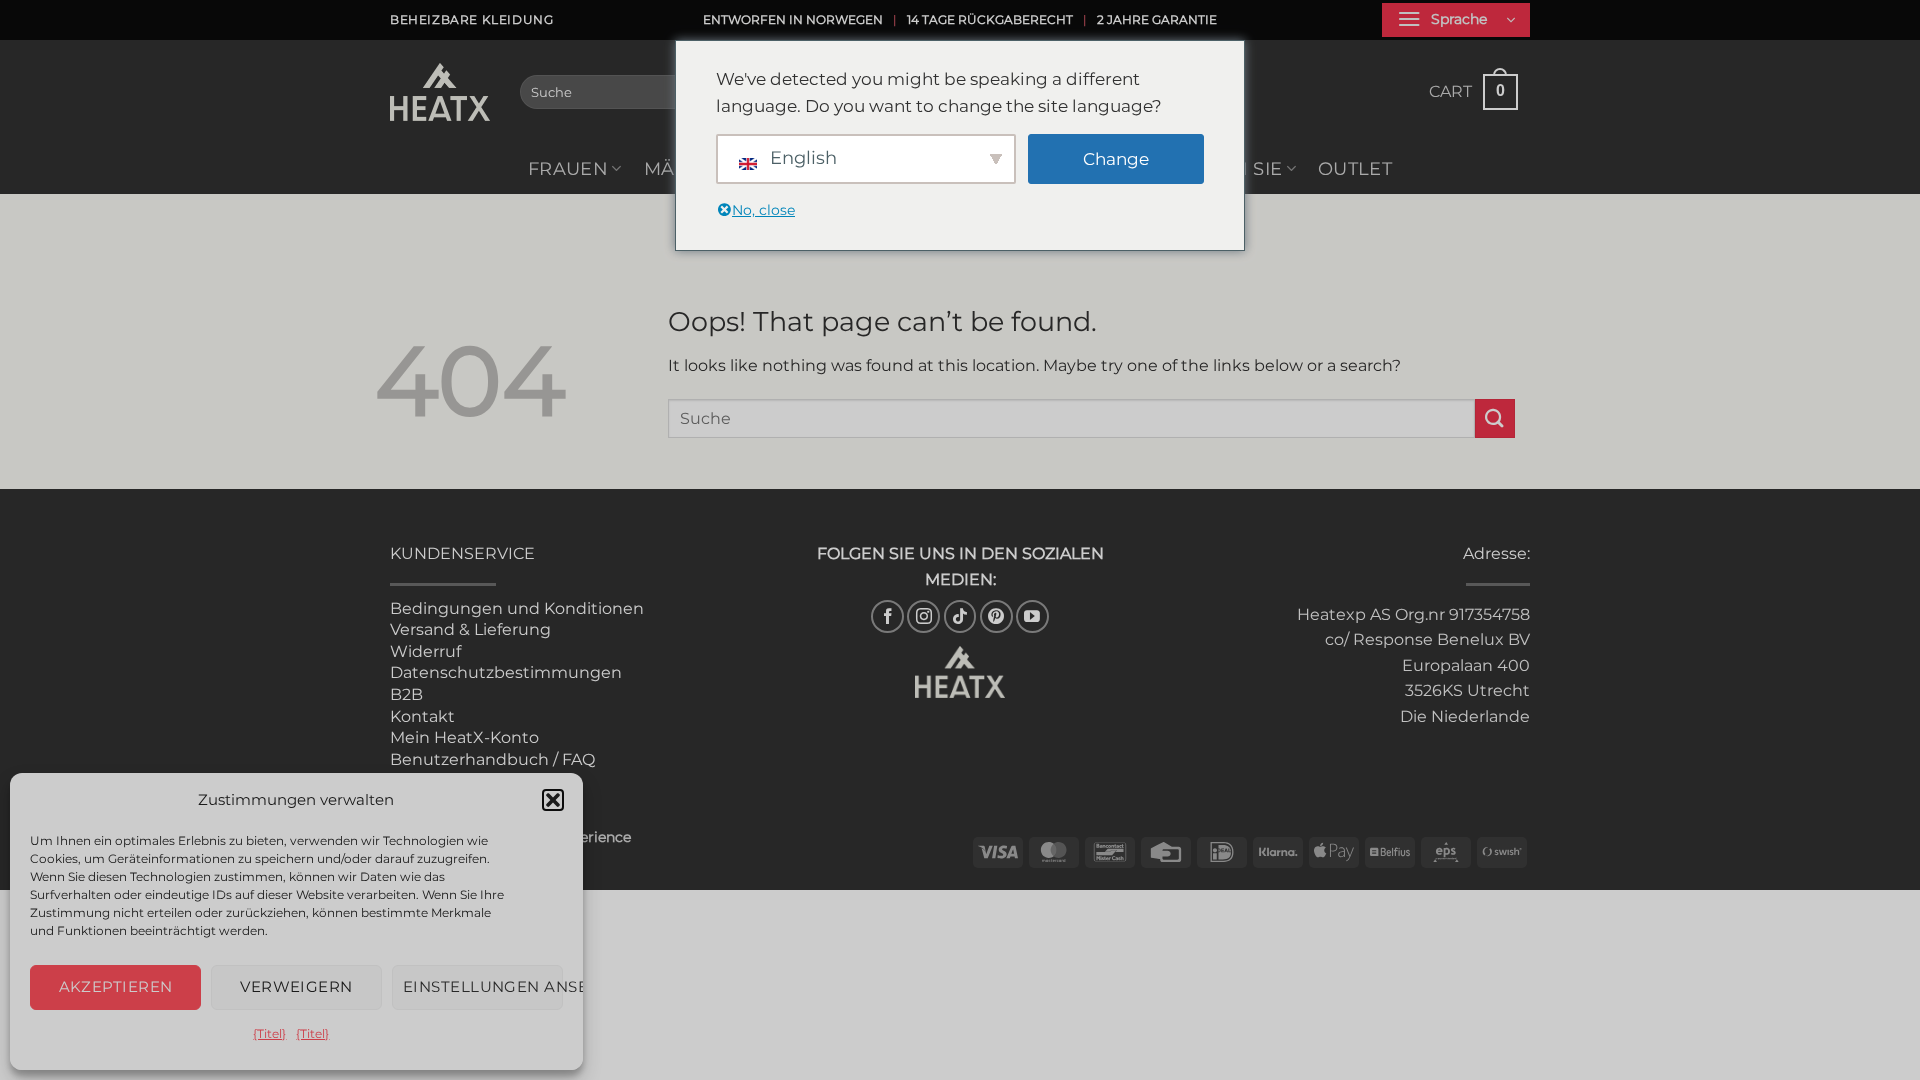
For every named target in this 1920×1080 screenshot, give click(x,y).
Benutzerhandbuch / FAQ (492, 759)
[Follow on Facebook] (887, 616)
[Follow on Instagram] (923, 616)
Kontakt (422, 716)
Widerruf (425, 651)
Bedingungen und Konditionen (517, 608)
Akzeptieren (116, 986)
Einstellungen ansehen (483, 986)
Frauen (568, 168)
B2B (406, 694)
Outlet (1355, 168)
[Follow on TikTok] (960, 616)
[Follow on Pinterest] (996, 616)
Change (1116, 159)
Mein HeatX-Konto (464, 737)
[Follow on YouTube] (1032, 616)
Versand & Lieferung (470, 629)
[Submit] (1495, 418)
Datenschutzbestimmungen (506, 672)
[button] (553, 800)
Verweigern (296, 986)
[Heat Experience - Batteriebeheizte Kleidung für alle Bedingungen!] (440, 92)
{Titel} (269, 1033)
